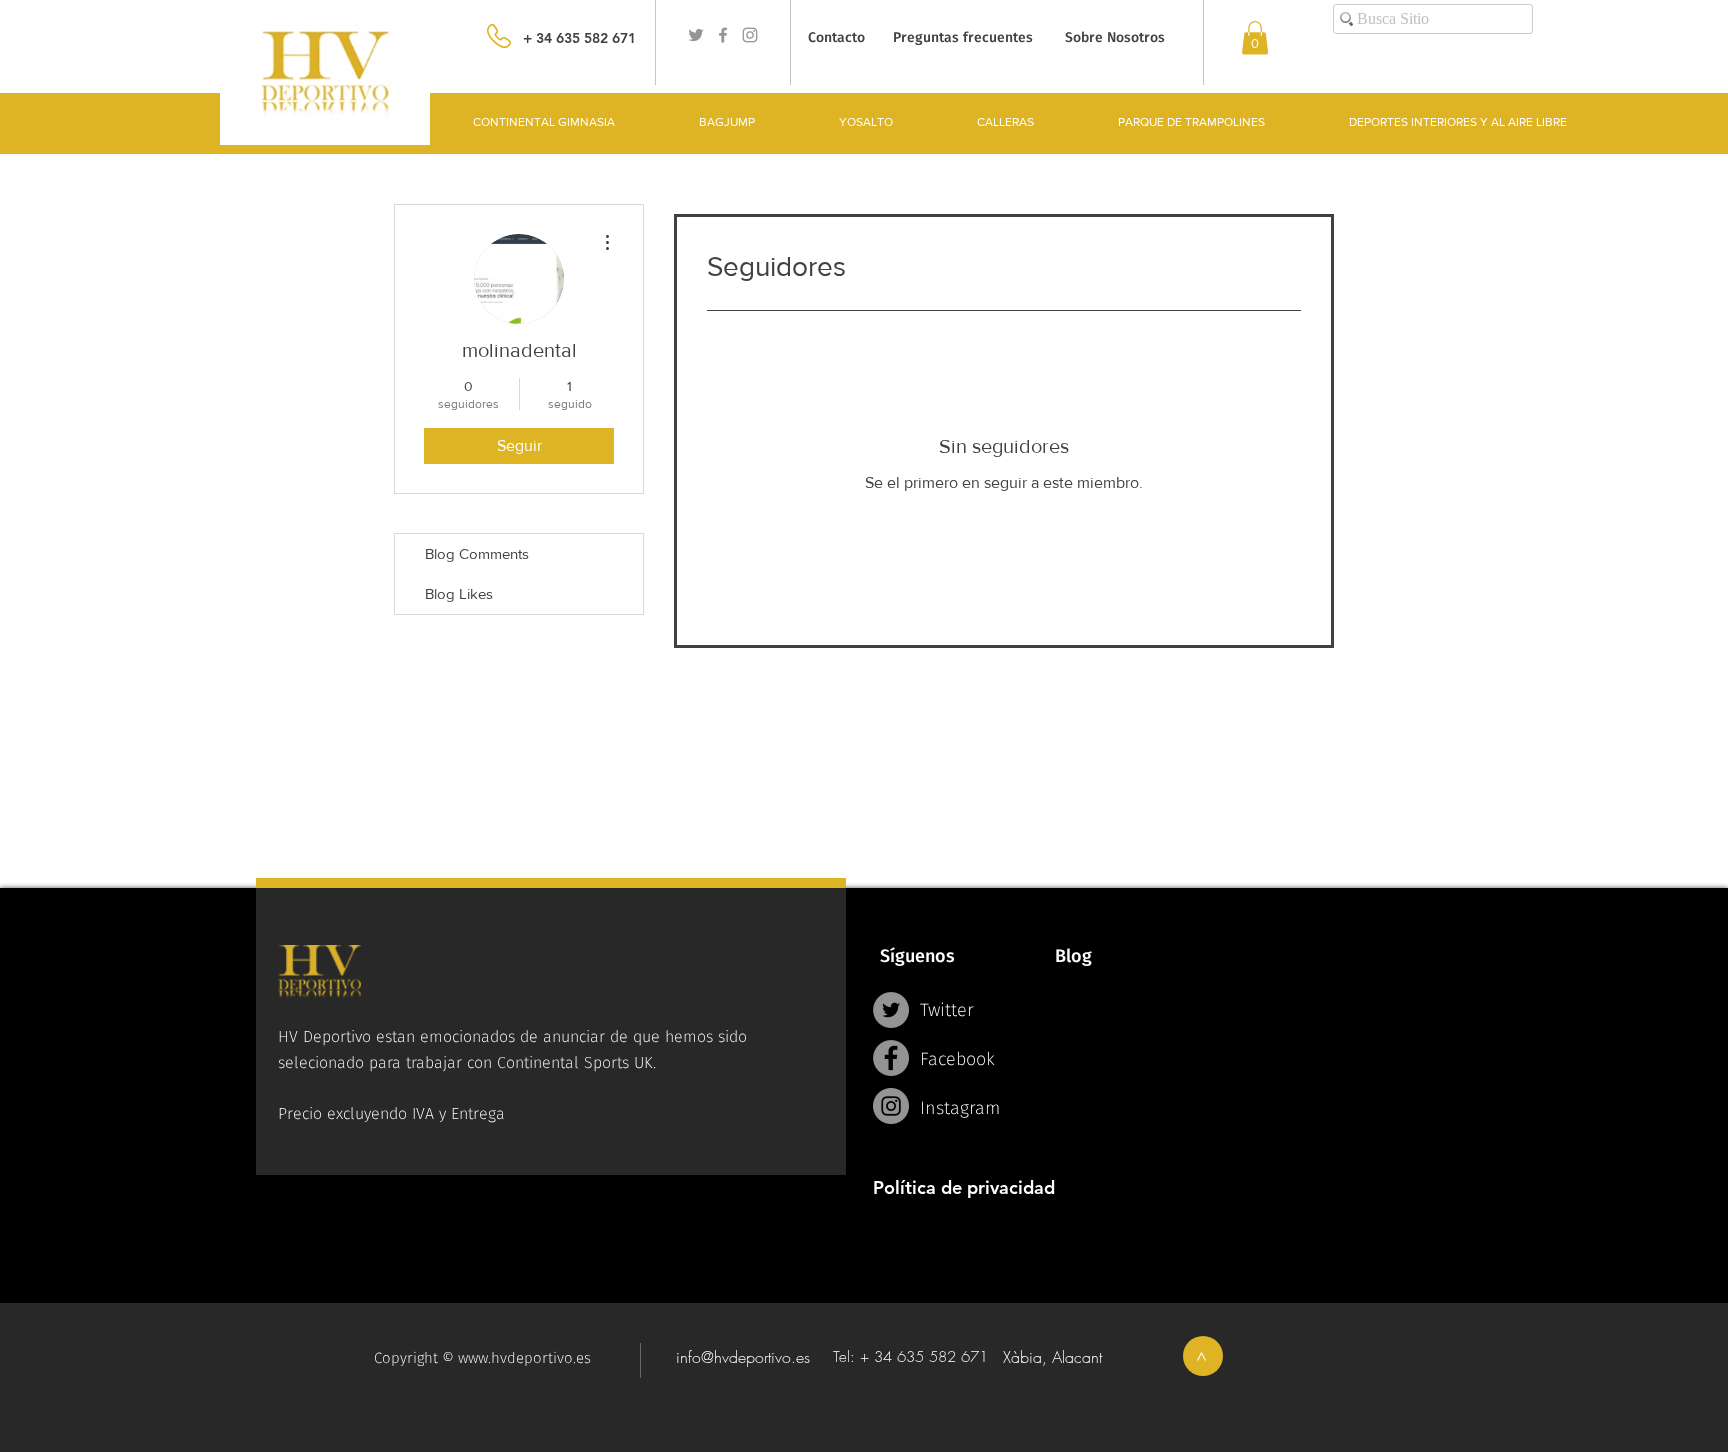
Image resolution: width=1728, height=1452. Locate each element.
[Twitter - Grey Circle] (891, 1010)
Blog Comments (477, 553)
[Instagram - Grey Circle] (891, 1106)
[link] (1255, 37)
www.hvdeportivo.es (524, 1358)
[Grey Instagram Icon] (750, 35)
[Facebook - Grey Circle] (891, 1058)
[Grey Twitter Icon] (696, 35)
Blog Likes (459, 593)
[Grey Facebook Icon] (723, 35)
